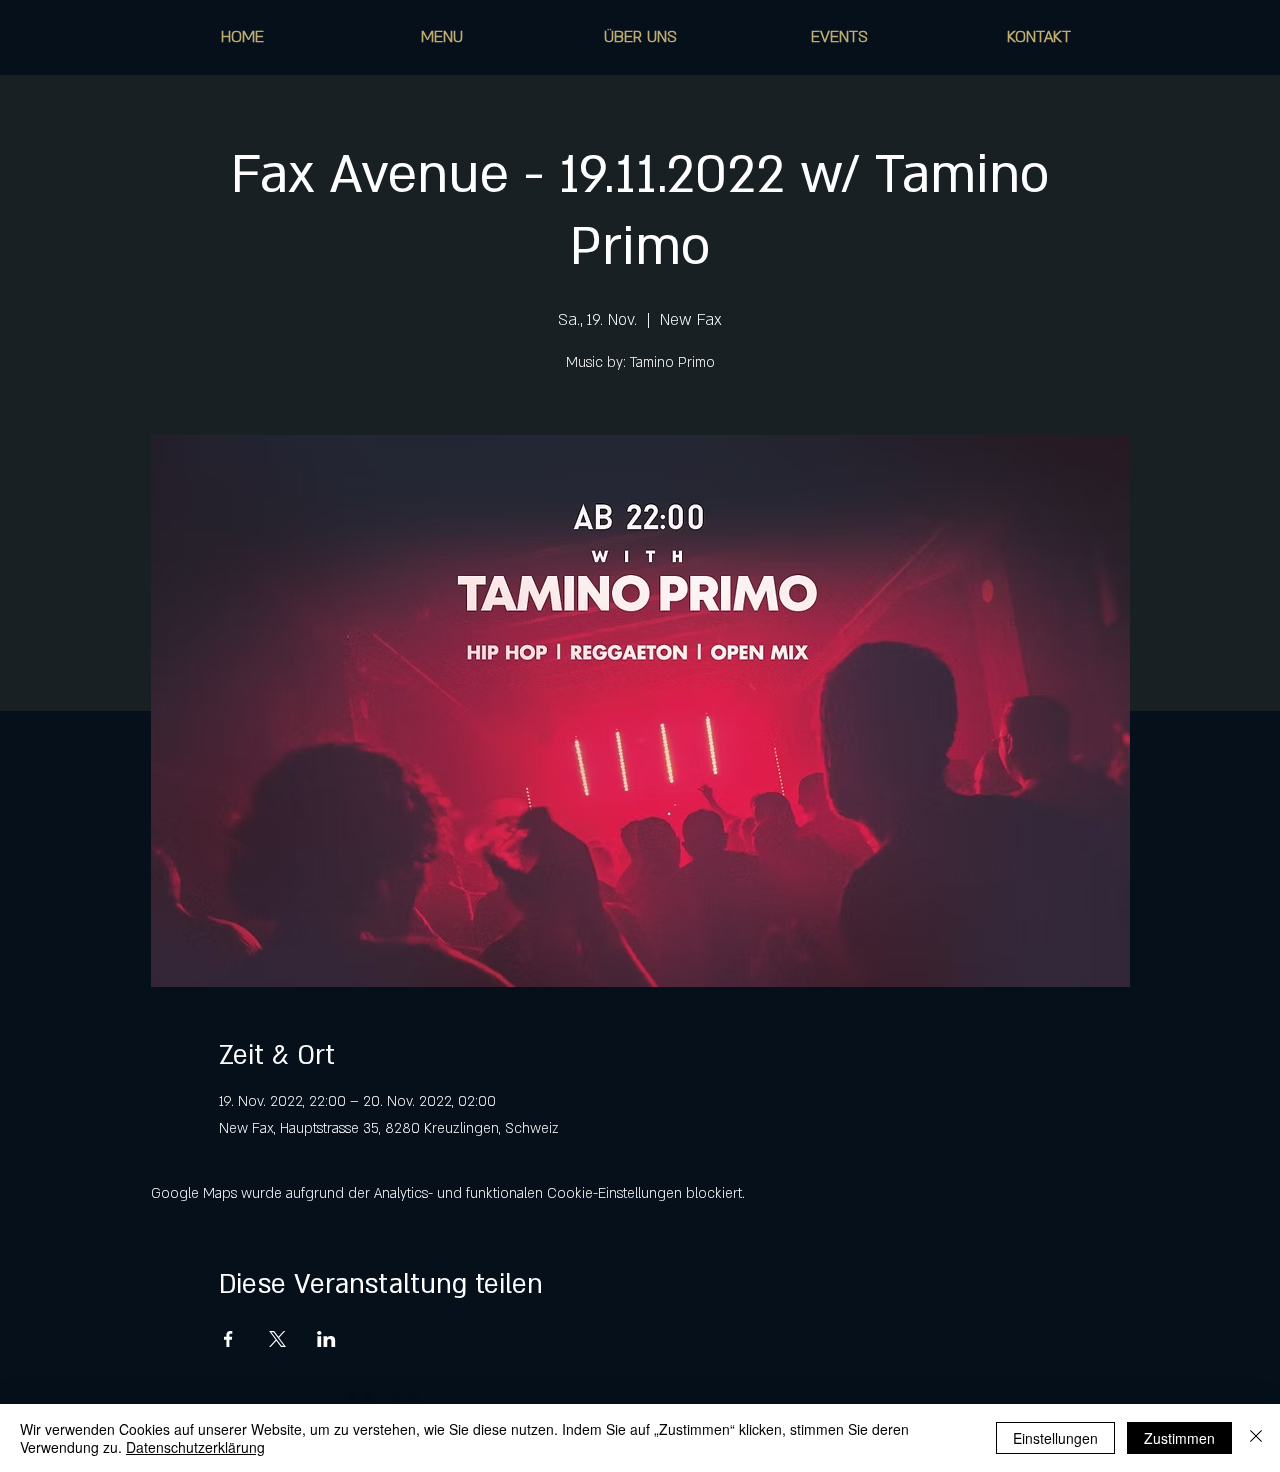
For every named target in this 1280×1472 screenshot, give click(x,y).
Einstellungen (1055, 1438)
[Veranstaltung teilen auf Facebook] (228, 1339)
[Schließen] (1256, 1438)
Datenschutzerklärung (195, 1447)
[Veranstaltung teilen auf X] (277, 1339)
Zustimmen (1179, 1438)
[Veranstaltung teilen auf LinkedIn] (326, 1339)
